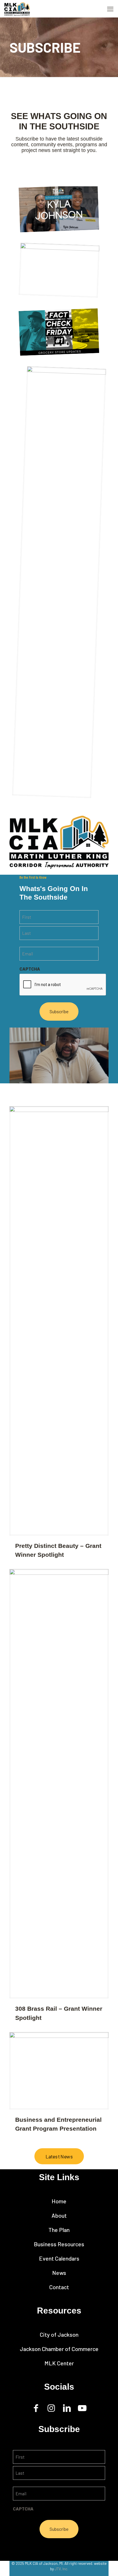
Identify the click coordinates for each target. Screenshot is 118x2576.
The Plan (59, 2230)
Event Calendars (59, 2258)
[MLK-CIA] (17, 9)
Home (59, 2201)
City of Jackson (59, 2334)
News (59, 2273)
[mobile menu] (110, 9)
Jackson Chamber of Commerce (59, 2349)
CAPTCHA (30, 969)
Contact (59, 2287)
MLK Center (59, 2363)
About (59, 2215)
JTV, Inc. (61, 2569)
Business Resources (59, 2244)
